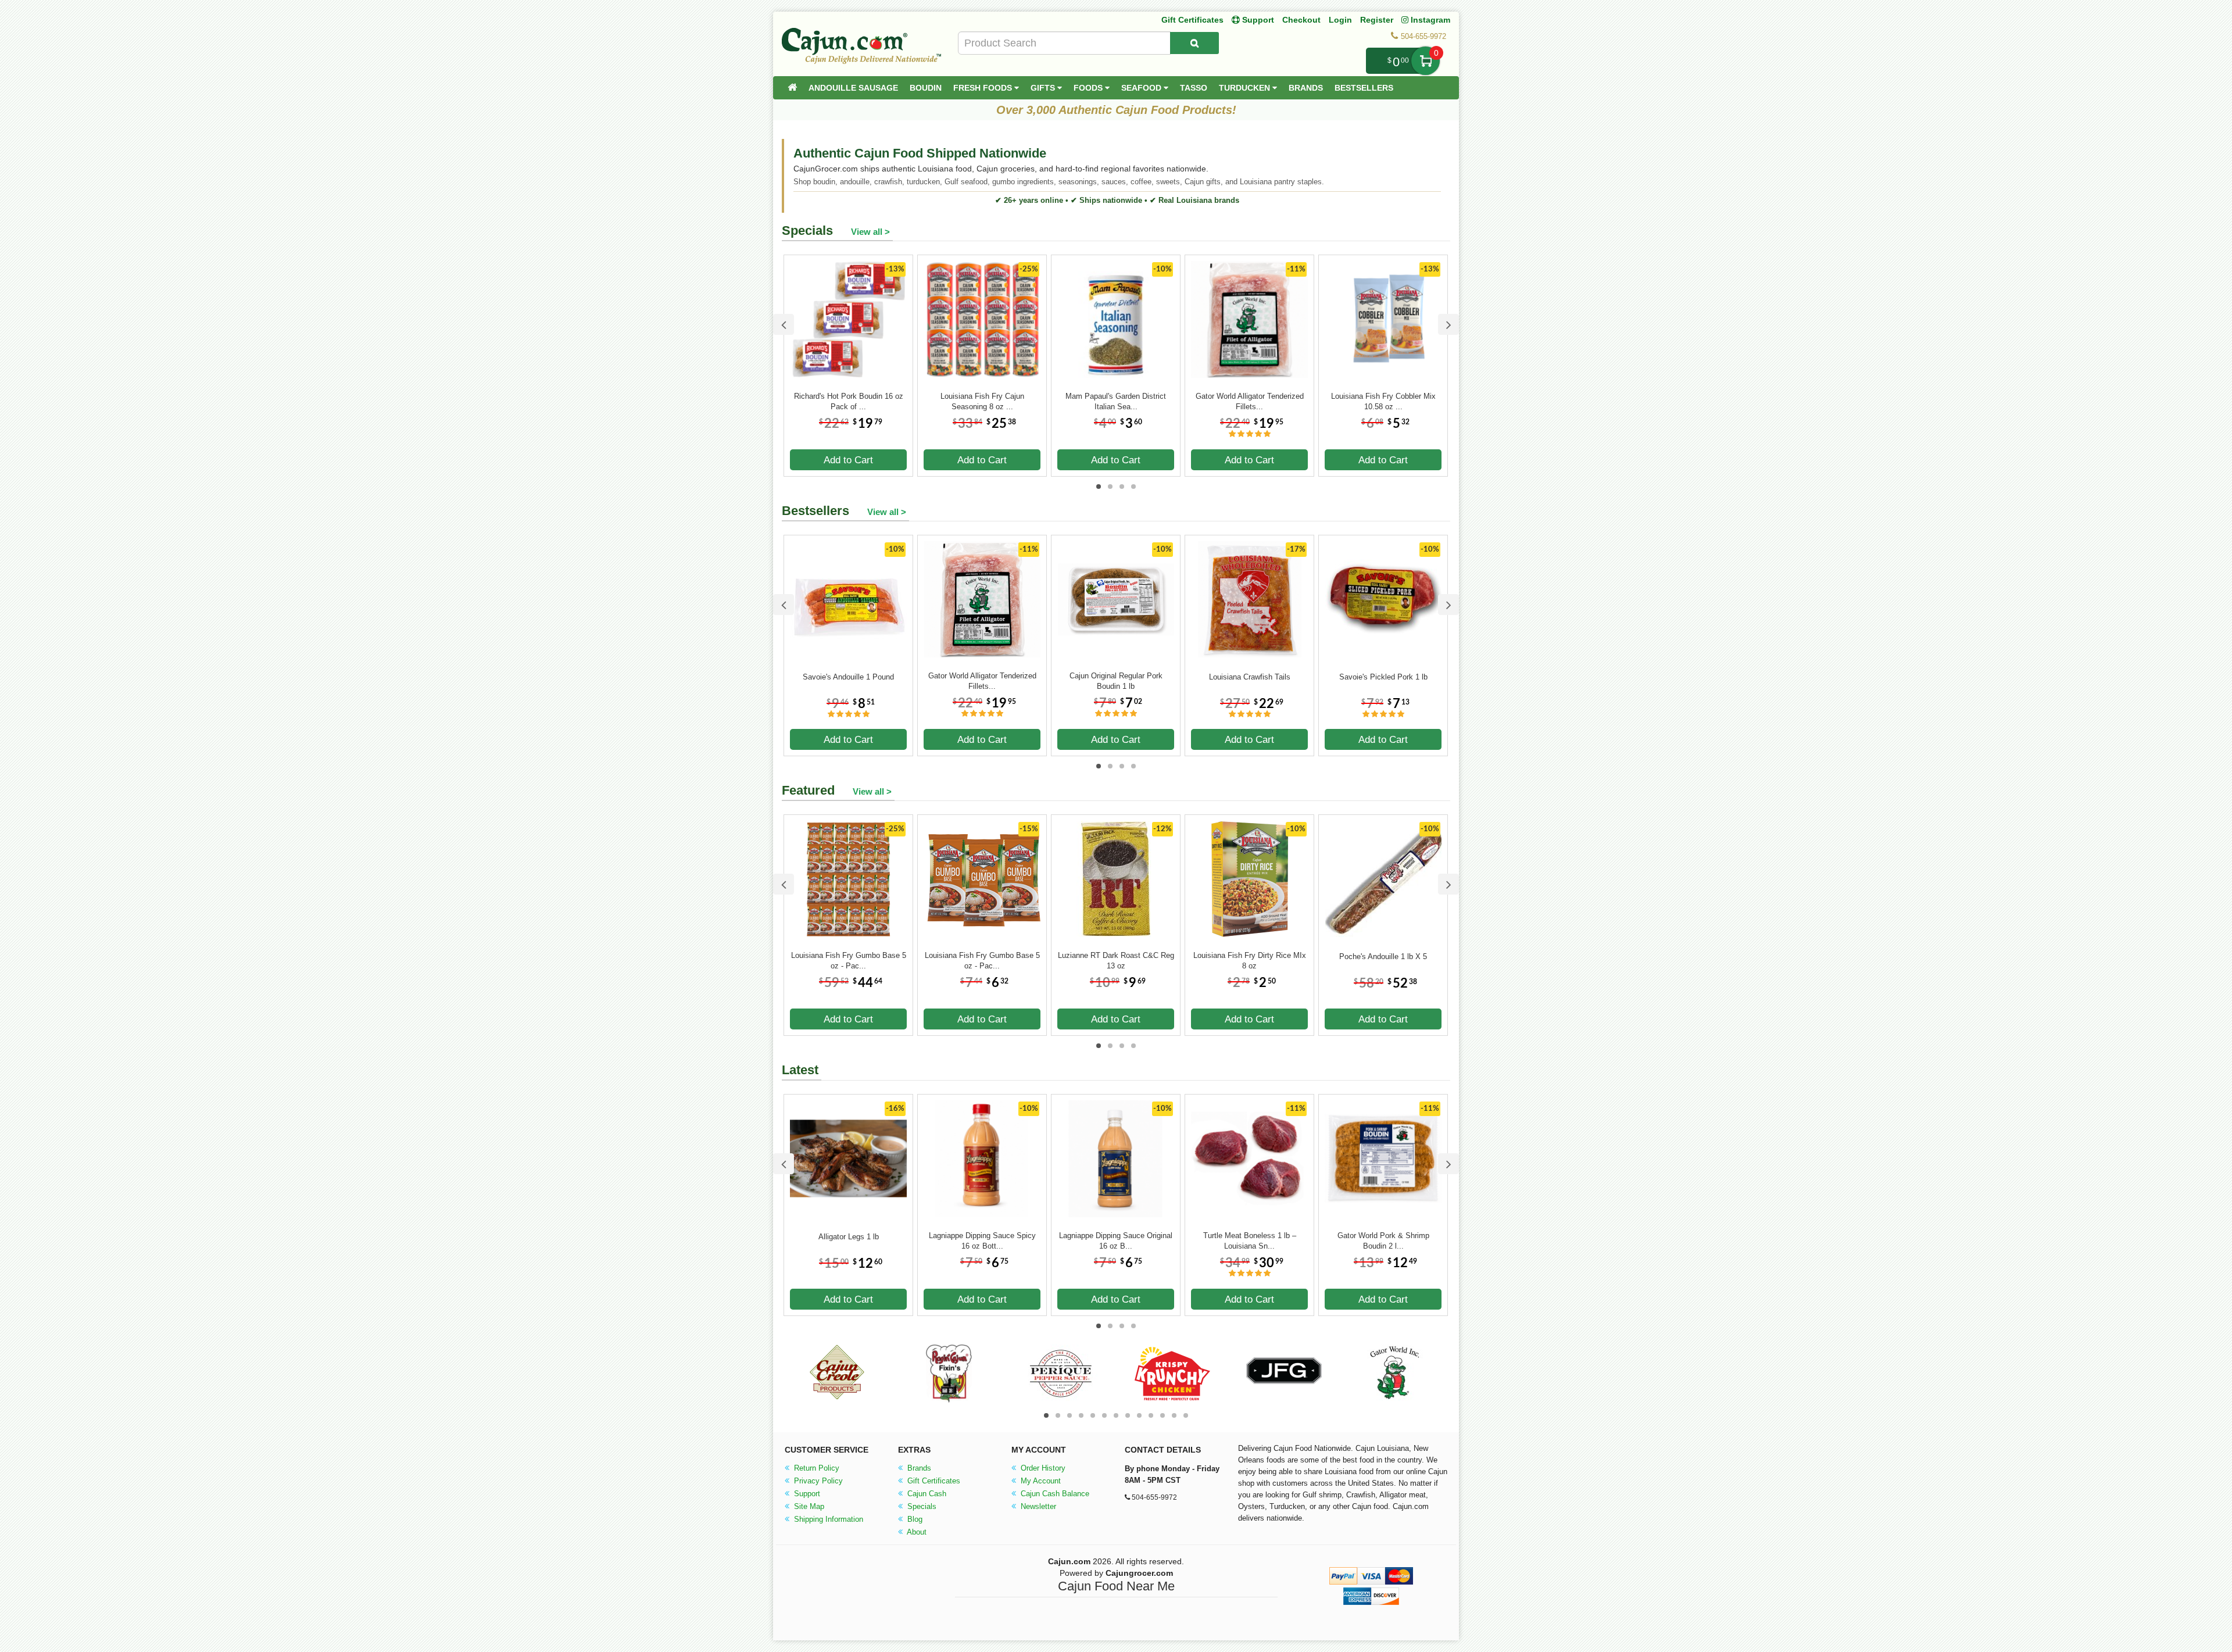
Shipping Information (827, 1519)
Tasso (1194, 88)
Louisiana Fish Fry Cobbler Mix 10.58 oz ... (1383, 401)
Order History (1042, 1468)
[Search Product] (1194, 43)
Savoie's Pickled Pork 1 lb (1383, 677)
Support (806, 1494)
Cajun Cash (926, 1494)
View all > (870, 232)
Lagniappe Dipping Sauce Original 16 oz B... (1116, 1241)
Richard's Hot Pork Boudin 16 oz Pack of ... (849, 401)
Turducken (1246, 88)
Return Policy (815, 1468)
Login (1340, 20)
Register (1377, 20)
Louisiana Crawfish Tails (1250, 677)
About (916, 1532)
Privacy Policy (817, 1481)
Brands (1306, 88)
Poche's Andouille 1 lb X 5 (1383, 956)
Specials (921, 1506)
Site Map (808, 1506)
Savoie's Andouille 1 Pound (848, 677)
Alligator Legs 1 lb (849, 1237)
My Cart (1426, 61)
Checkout (1301, 20)
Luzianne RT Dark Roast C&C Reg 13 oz (1116, 961)
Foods (1089, 88)
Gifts (1044, 88)
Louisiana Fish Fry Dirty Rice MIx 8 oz (1250, 961)
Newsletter (1037, 1506)
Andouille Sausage (853, 88)
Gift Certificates (1192, 20)
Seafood (1142, 88)
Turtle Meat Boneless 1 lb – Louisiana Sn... (1250, 1241)
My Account (1040, 1481)
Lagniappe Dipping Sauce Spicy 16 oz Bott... (982, 1241)
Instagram (1429, 20)
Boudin (926, 88)
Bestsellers (1364, 88)
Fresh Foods (984, 88)
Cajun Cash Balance (1054, 1494)
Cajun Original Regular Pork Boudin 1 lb (1116, 681)
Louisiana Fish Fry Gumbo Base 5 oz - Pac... (849, 961)
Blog (914, 1519)
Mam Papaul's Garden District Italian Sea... (1116, 401)
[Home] (792, 88)
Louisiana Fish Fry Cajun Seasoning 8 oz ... (982, 401)
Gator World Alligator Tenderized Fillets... (1250, 401)
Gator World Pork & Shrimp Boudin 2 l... (1383, 1241)
